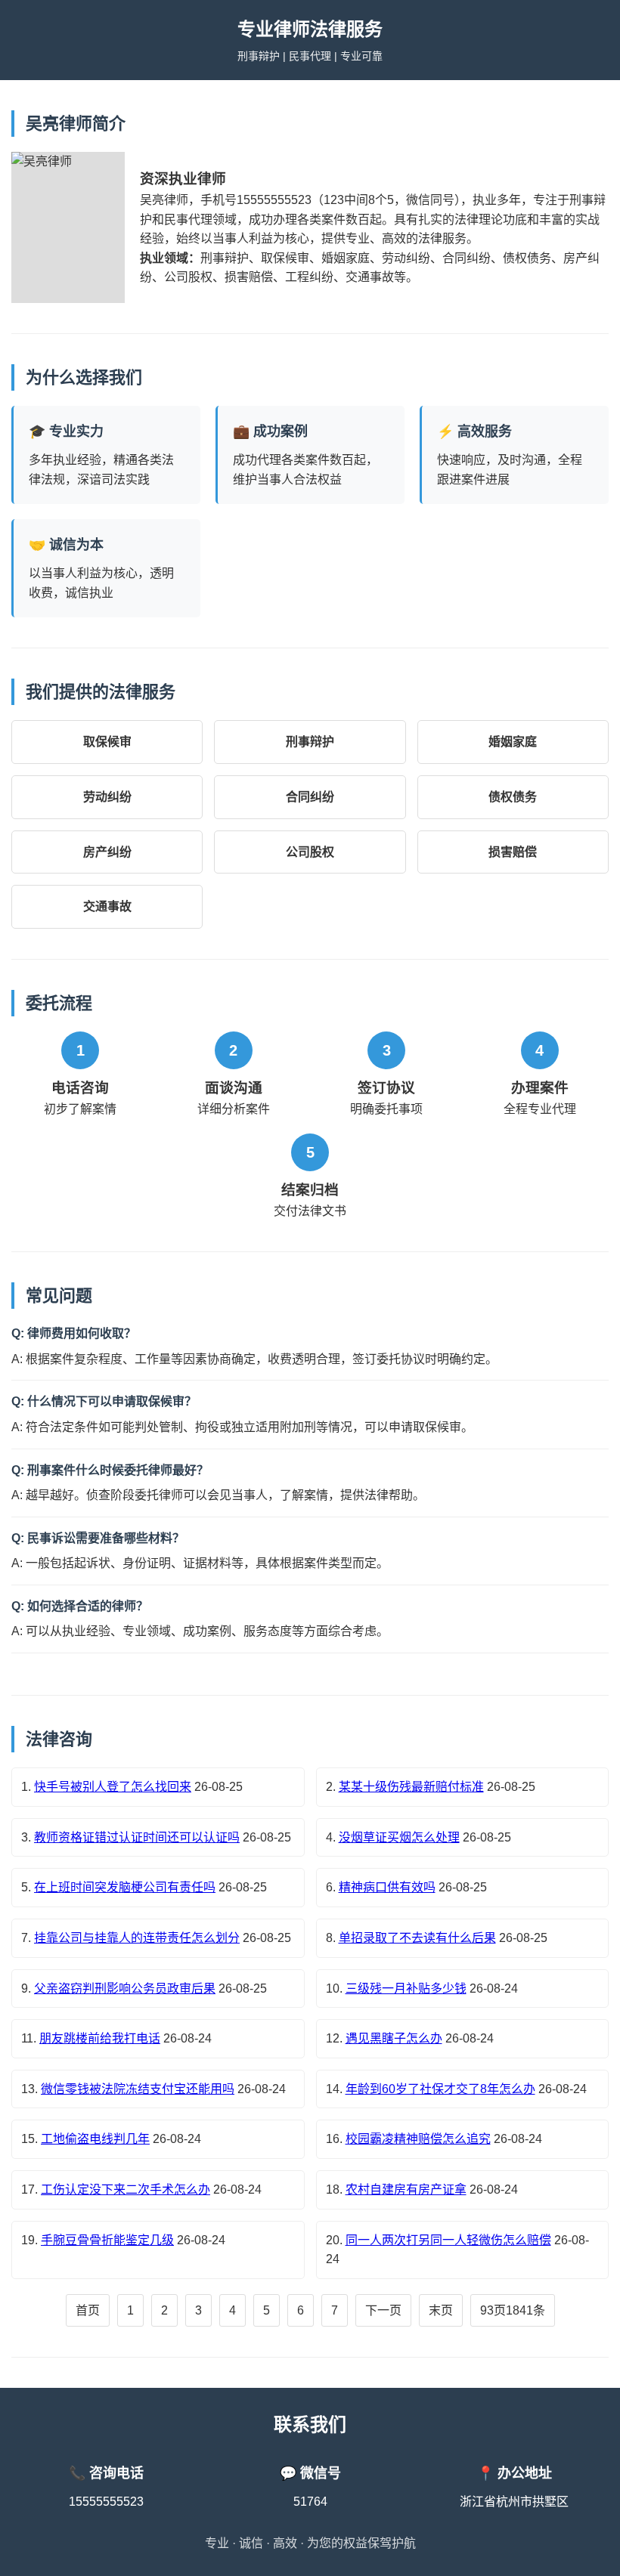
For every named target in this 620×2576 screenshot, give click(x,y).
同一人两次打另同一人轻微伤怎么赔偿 (448, 2240)
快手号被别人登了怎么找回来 (113, 1787)
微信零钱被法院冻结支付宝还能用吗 (138, 2089)
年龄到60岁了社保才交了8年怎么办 (440, 2089)
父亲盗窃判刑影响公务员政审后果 (125, 1988)
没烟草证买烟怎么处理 (399, 1837)
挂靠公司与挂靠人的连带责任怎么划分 (137, 1938)
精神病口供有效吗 (387, 1887)
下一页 (383, 2310)
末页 (441, 2310)
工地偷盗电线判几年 (95, 2139)
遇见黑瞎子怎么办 (394, 2038)
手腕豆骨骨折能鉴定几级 (107, 2240)
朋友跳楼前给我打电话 (100, 2038)
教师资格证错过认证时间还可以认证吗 (137, 1837)
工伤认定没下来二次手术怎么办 (126, 2189)
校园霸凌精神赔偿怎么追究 (418, 2139)
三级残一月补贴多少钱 (406, 1988)
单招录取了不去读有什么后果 (417, 1938)
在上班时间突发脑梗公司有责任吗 (125, 1887)
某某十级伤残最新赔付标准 (411, 1787)
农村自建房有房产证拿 (406, 2189)
